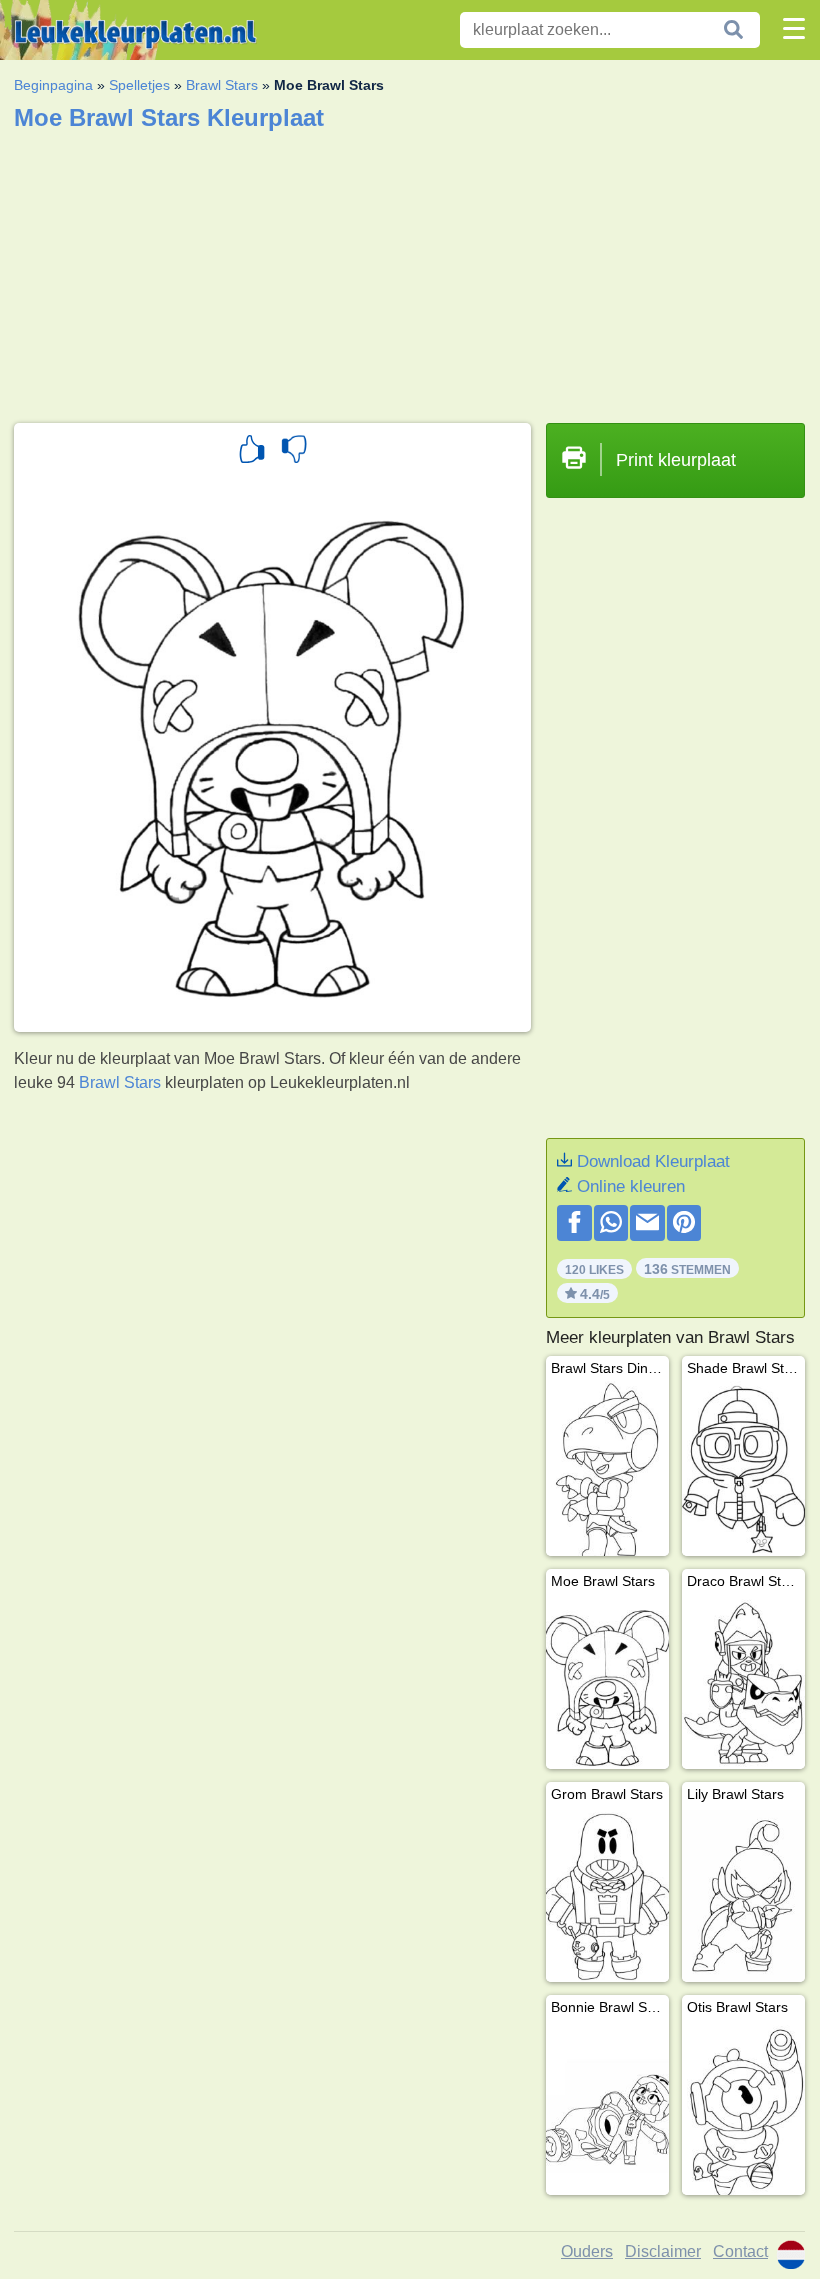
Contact (740, 2251)
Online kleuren (631, 1186)
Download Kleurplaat (653, 1161)
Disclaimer (663, 2251)
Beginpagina (53, 85)
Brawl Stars (222, 85)
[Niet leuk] (294, 452)
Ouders (587, 2251)
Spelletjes (139, 85)
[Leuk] (252, 452)
